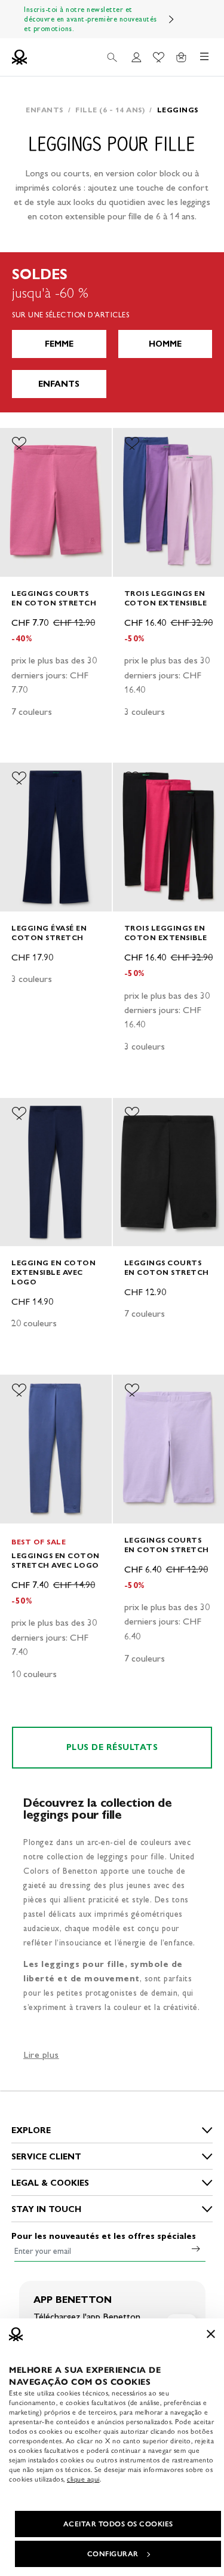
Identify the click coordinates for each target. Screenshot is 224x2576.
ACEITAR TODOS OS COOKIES (118, 2524)
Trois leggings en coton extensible (166, 598)
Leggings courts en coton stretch (54, 598)
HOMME (165, 344)
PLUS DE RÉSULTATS (112, 1747)
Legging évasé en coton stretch (49, 933)
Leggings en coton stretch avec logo (56, 1560)
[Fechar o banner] (211, 2334)
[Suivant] (171, 19)
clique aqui (83, 2479)
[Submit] (196, 2248)
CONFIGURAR (113, 2554)
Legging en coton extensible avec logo (53, 1272)
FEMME (59, 344)
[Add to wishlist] (19, 443)
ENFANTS (59, 384)
